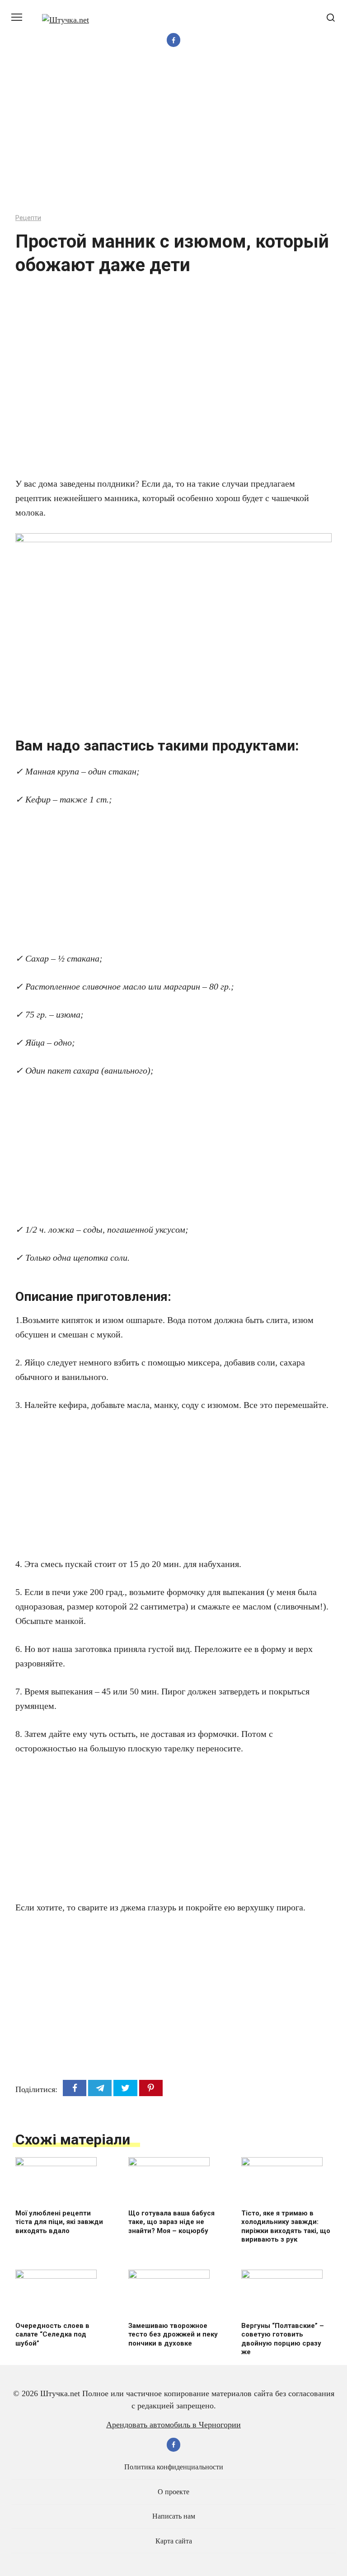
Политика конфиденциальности (174, 2467)
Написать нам (174, 2516)
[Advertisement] (173, 132)
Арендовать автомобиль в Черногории (173, 2425)
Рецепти (28, 218)
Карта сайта (174, 2541)
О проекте (173, 2492)
